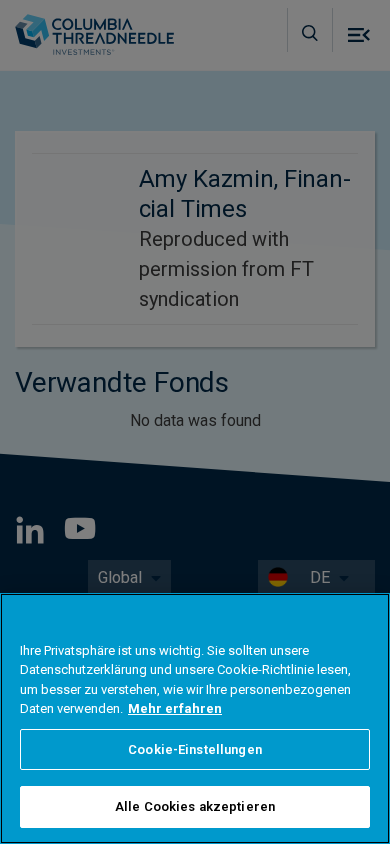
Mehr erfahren (175, 708)
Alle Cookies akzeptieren (195, 806)
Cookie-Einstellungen (195, 749)
